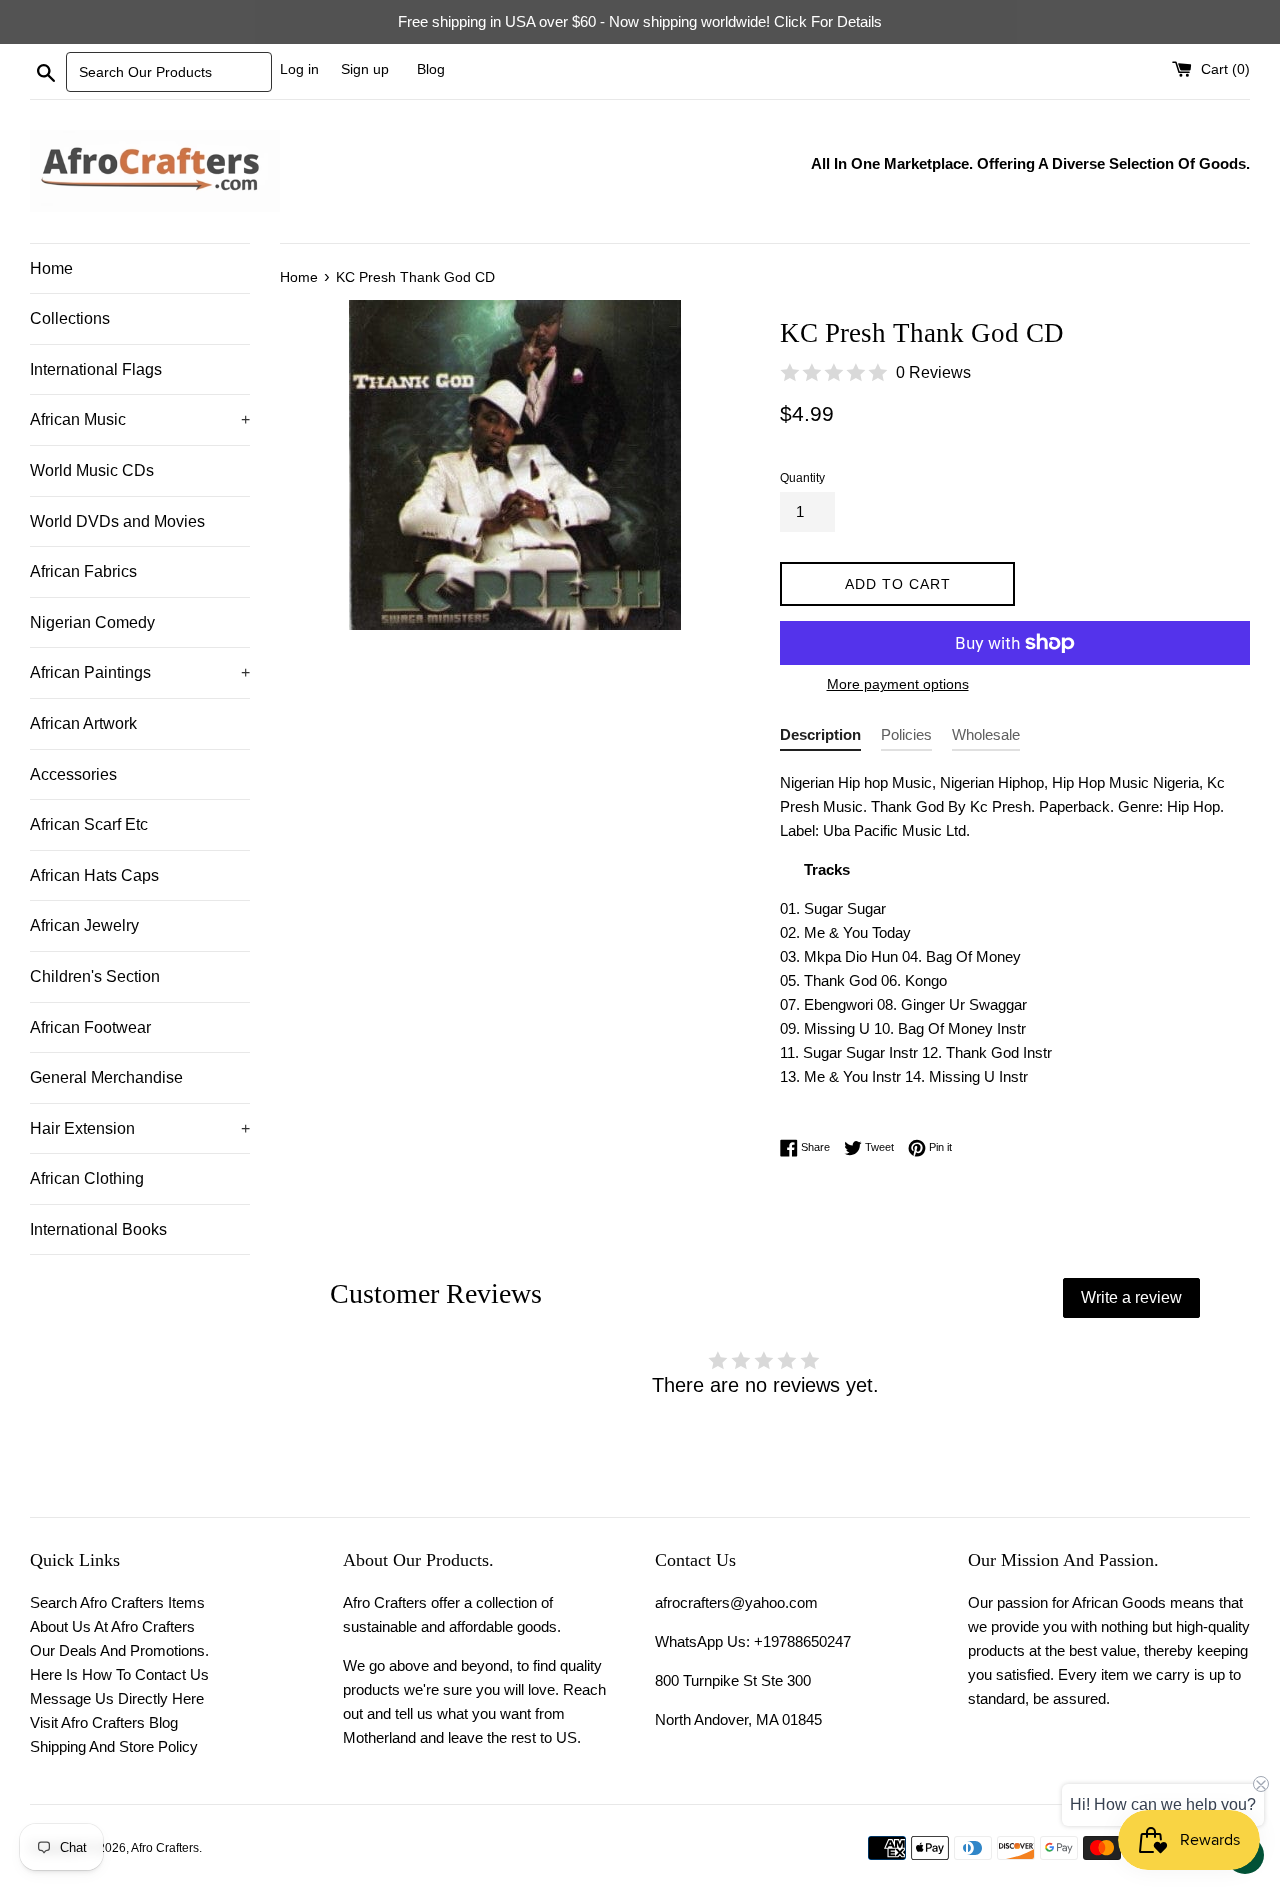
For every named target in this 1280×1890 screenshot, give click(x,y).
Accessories (73, 774)
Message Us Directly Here (117, 1698)
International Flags (96, 369)
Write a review (1131, 1297)
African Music (140, 419)
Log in (299, 69)
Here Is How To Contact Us (119, 1674)
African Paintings (140, 672)
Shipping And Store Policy (114, 1746)
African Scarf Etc (89, 824)
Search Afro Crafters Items (117, 1602)
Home (51, 268)
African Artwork (83, 723)
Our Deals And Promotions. (119, 1650)
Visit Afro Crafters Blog (104, 1722)
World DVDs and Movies (117, 521)
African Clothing (87, 1178)
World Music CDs (92, 470)
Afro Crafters (165, 1848)
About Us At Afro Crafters (112, 1626)
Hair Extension (140, 1128)
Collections (70, 318)
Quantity (802, 478)
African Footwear (90, 1027)
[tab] (820, 738)
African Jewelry (84, 925)
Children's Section (95, 976)
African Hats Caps (94, 875)
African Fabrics (83, 571)
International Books (98, 1229)
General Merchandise (106, 1077)
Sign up (365, 69)
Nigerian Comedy (92, 622)
